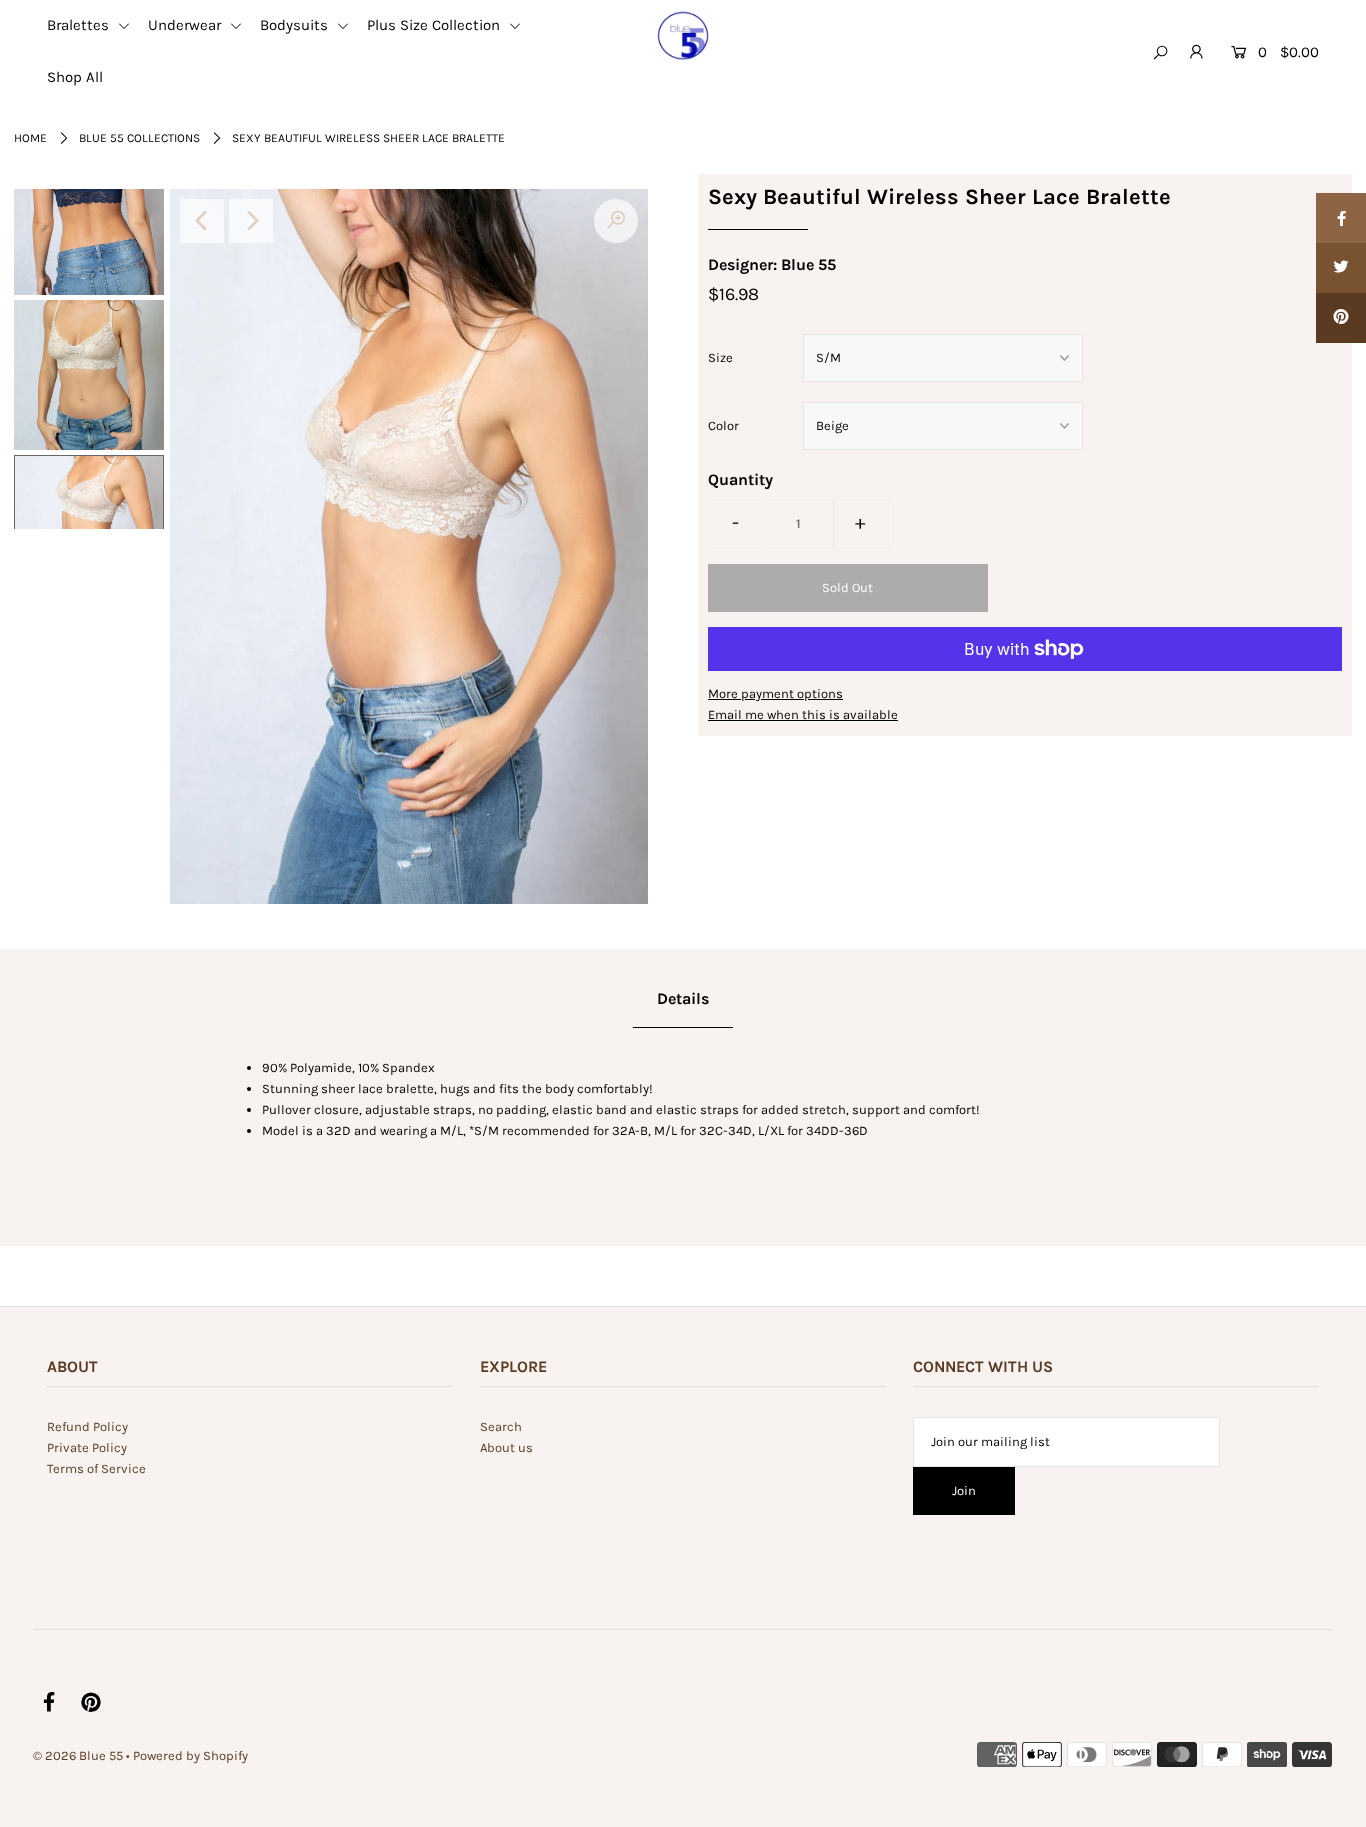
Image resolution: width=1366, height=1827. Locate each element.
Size (720, 357)
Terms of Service (96, 1468)
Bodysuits (296, 25)
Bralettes (80, 25)
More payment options (775, 693)
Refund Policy (87, 1426)
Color (723, 425)
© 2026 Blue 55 (78, 1755)
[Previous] (202, 221)
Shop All (75, 77)
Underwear (186, 25)
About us (506, 1447)
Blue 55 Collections (139, 138)
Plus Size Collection (435, 25)
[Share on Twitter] (1341, 268)
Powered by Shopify (190, 1755)
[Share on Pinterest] (1341, 318)
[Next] (251, 221)
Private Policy (87, 1447)
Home (30, 138)
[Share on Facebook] (1341, 218)
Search (501, 1426)
